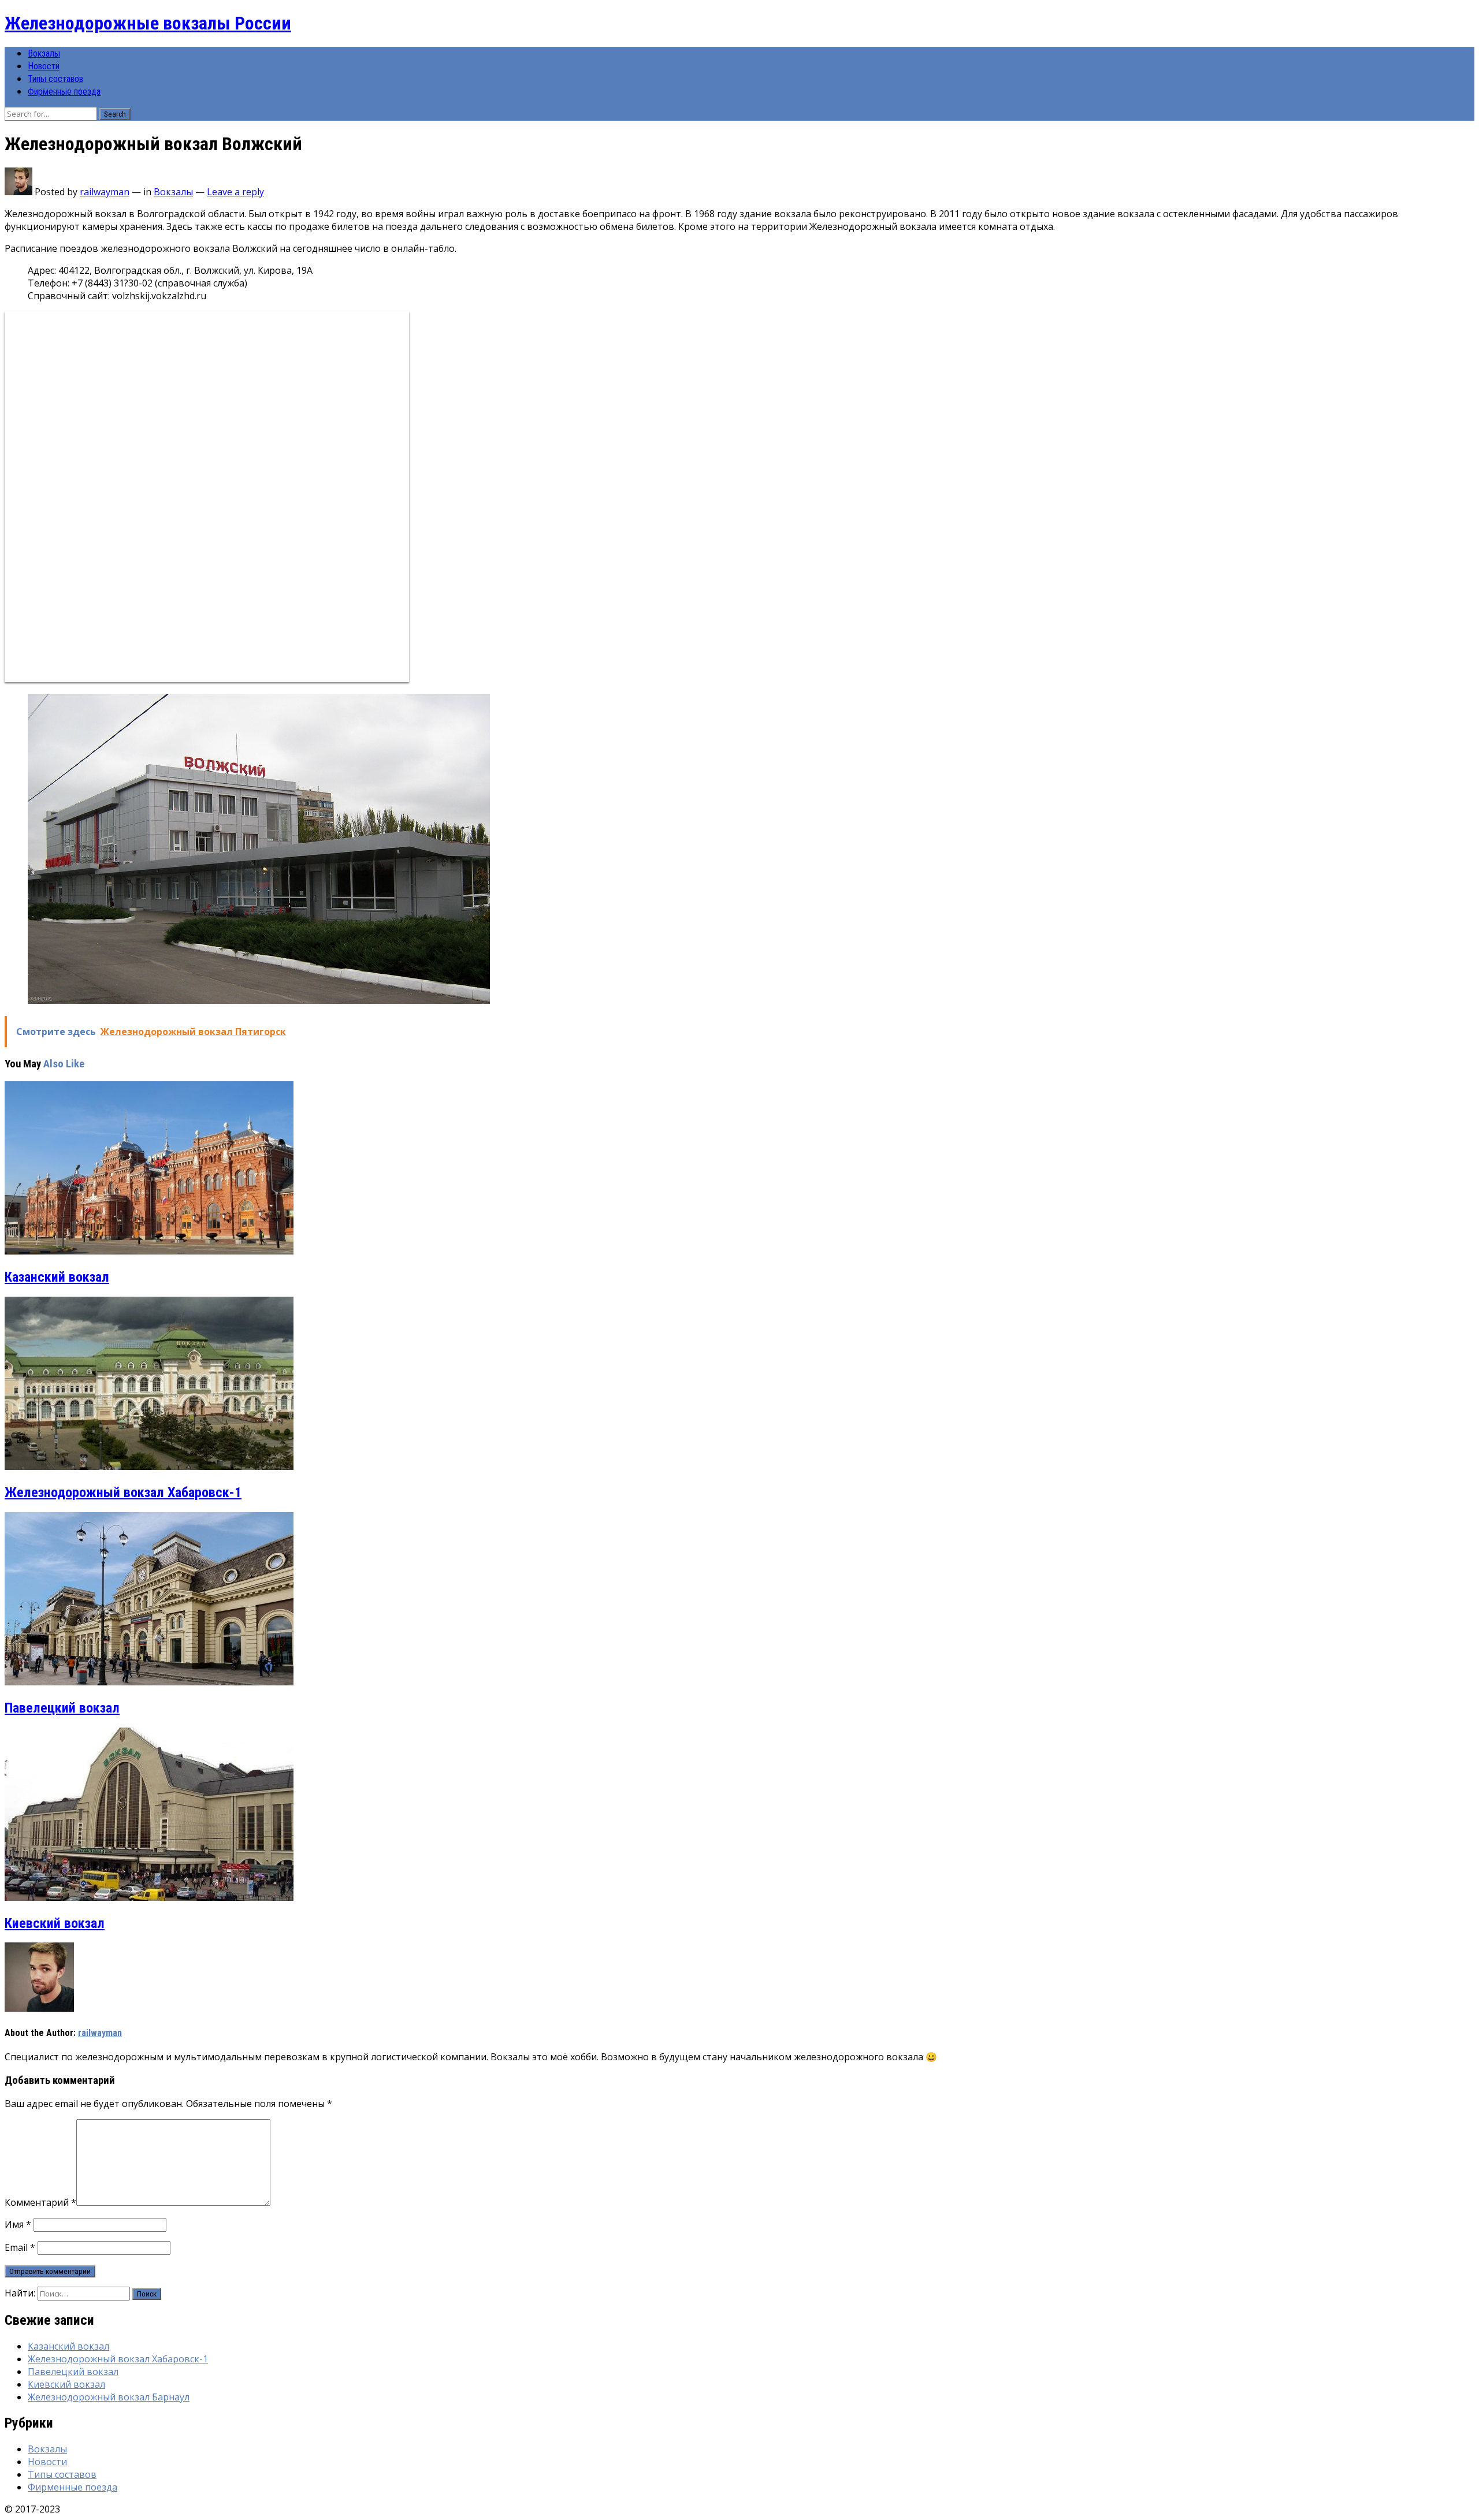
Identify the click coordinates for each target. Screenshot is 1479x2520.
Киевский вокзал (55, 1923)
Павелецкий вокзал (62, 1708)
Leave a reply (235, 192)
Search (115, 114)
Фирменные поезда (64, 92)
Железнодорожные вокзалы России (148, 23)
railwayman (105, 192)
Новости (44, 66)
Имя (18, 2224)
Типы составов (55, 79)
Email (20, 2247)
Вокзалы (44, 53)
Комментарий (40, 2202)
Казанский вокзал (57, 1277)
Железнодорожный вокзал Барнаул (109, 2397)
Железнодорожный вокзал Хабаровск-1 (123, 1492)
